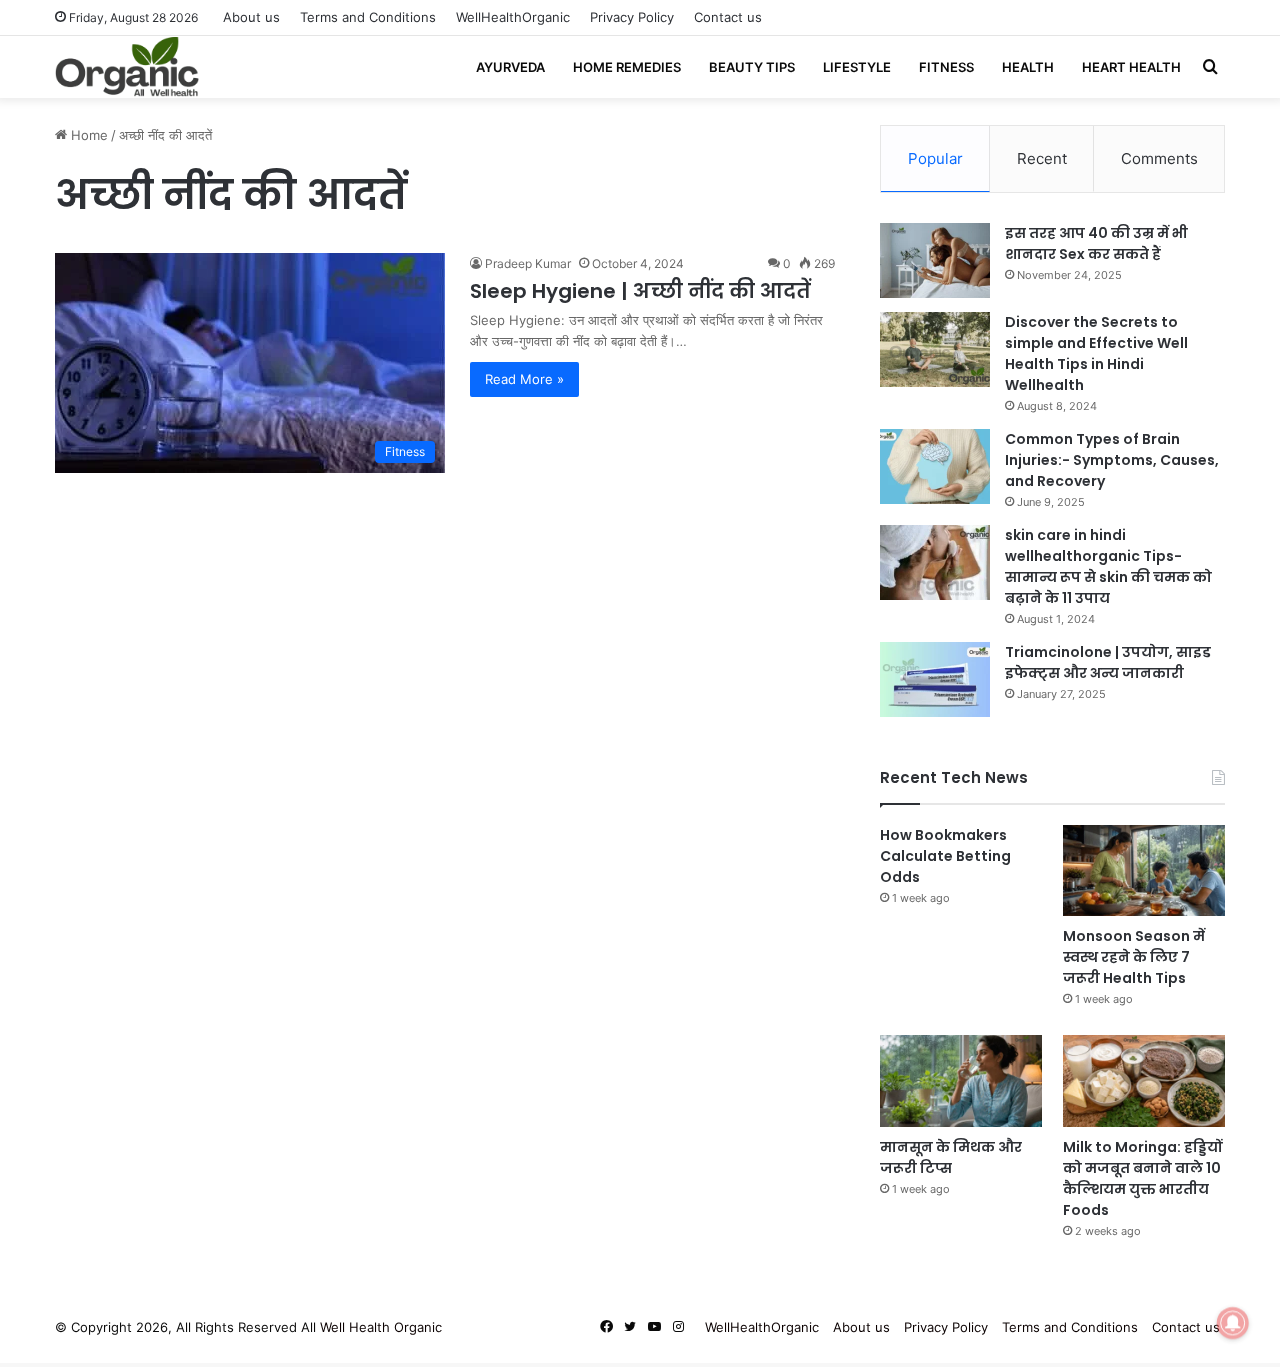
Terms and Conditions (368, 17)
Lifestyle (857, 67)
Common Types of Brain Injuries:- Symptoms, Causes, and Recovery (1112, 460)
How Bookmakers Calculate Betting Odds (945, 856)
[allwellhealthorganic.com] (127, 67)
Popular (935, 158)
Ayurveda (510, 67)
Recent (1042, 158)
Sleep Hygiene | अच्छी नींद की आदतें (640, 291)
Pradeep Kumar (528, 263)
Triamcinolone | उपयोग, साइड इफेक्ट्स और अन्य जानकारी (1108, 662)
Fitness (946, 67)
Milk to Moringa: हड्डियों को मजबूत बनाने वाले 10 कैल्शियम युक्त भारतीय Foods (1142, 1178)
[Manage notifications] (1233, 1323)
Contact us (728, 17)
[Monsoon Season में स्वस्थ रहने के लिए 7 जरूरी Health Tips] (1144, 870)
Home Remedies (627, 67)
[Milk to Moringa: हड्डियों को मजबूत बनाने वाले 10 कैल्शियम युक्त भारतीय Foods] (1144, 1080)
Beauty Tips (752, 67)
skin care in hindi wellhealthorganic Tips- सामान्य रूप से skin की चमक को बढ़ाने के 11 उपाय (1108, 566)
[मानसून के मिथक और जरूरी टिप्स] (961, 1080)
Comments (1159, 158)
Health (1028, 67)
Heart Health (1131, 67)
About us (251, 17)
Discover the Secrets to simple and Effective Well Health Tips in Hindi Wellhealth (1096, 353)
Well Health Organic (381, 1327)
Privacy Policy (632, 17)
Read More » (524, 379)
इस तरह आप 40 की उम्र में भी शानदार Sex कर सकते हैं (1096, 243)
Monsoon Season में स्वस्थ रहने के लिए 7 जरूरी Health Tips (1134, 957)
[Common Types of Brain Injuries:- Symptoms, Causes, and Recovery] (935, 466)
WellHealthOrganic (513, 17)
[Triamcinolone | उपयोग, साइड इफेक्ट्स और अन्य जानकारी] (935, 679)
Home (87, 135)
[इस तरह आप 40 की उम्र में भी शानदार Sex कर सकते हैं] (935, 260)
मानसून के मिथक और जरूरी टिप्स (951, 1157)
